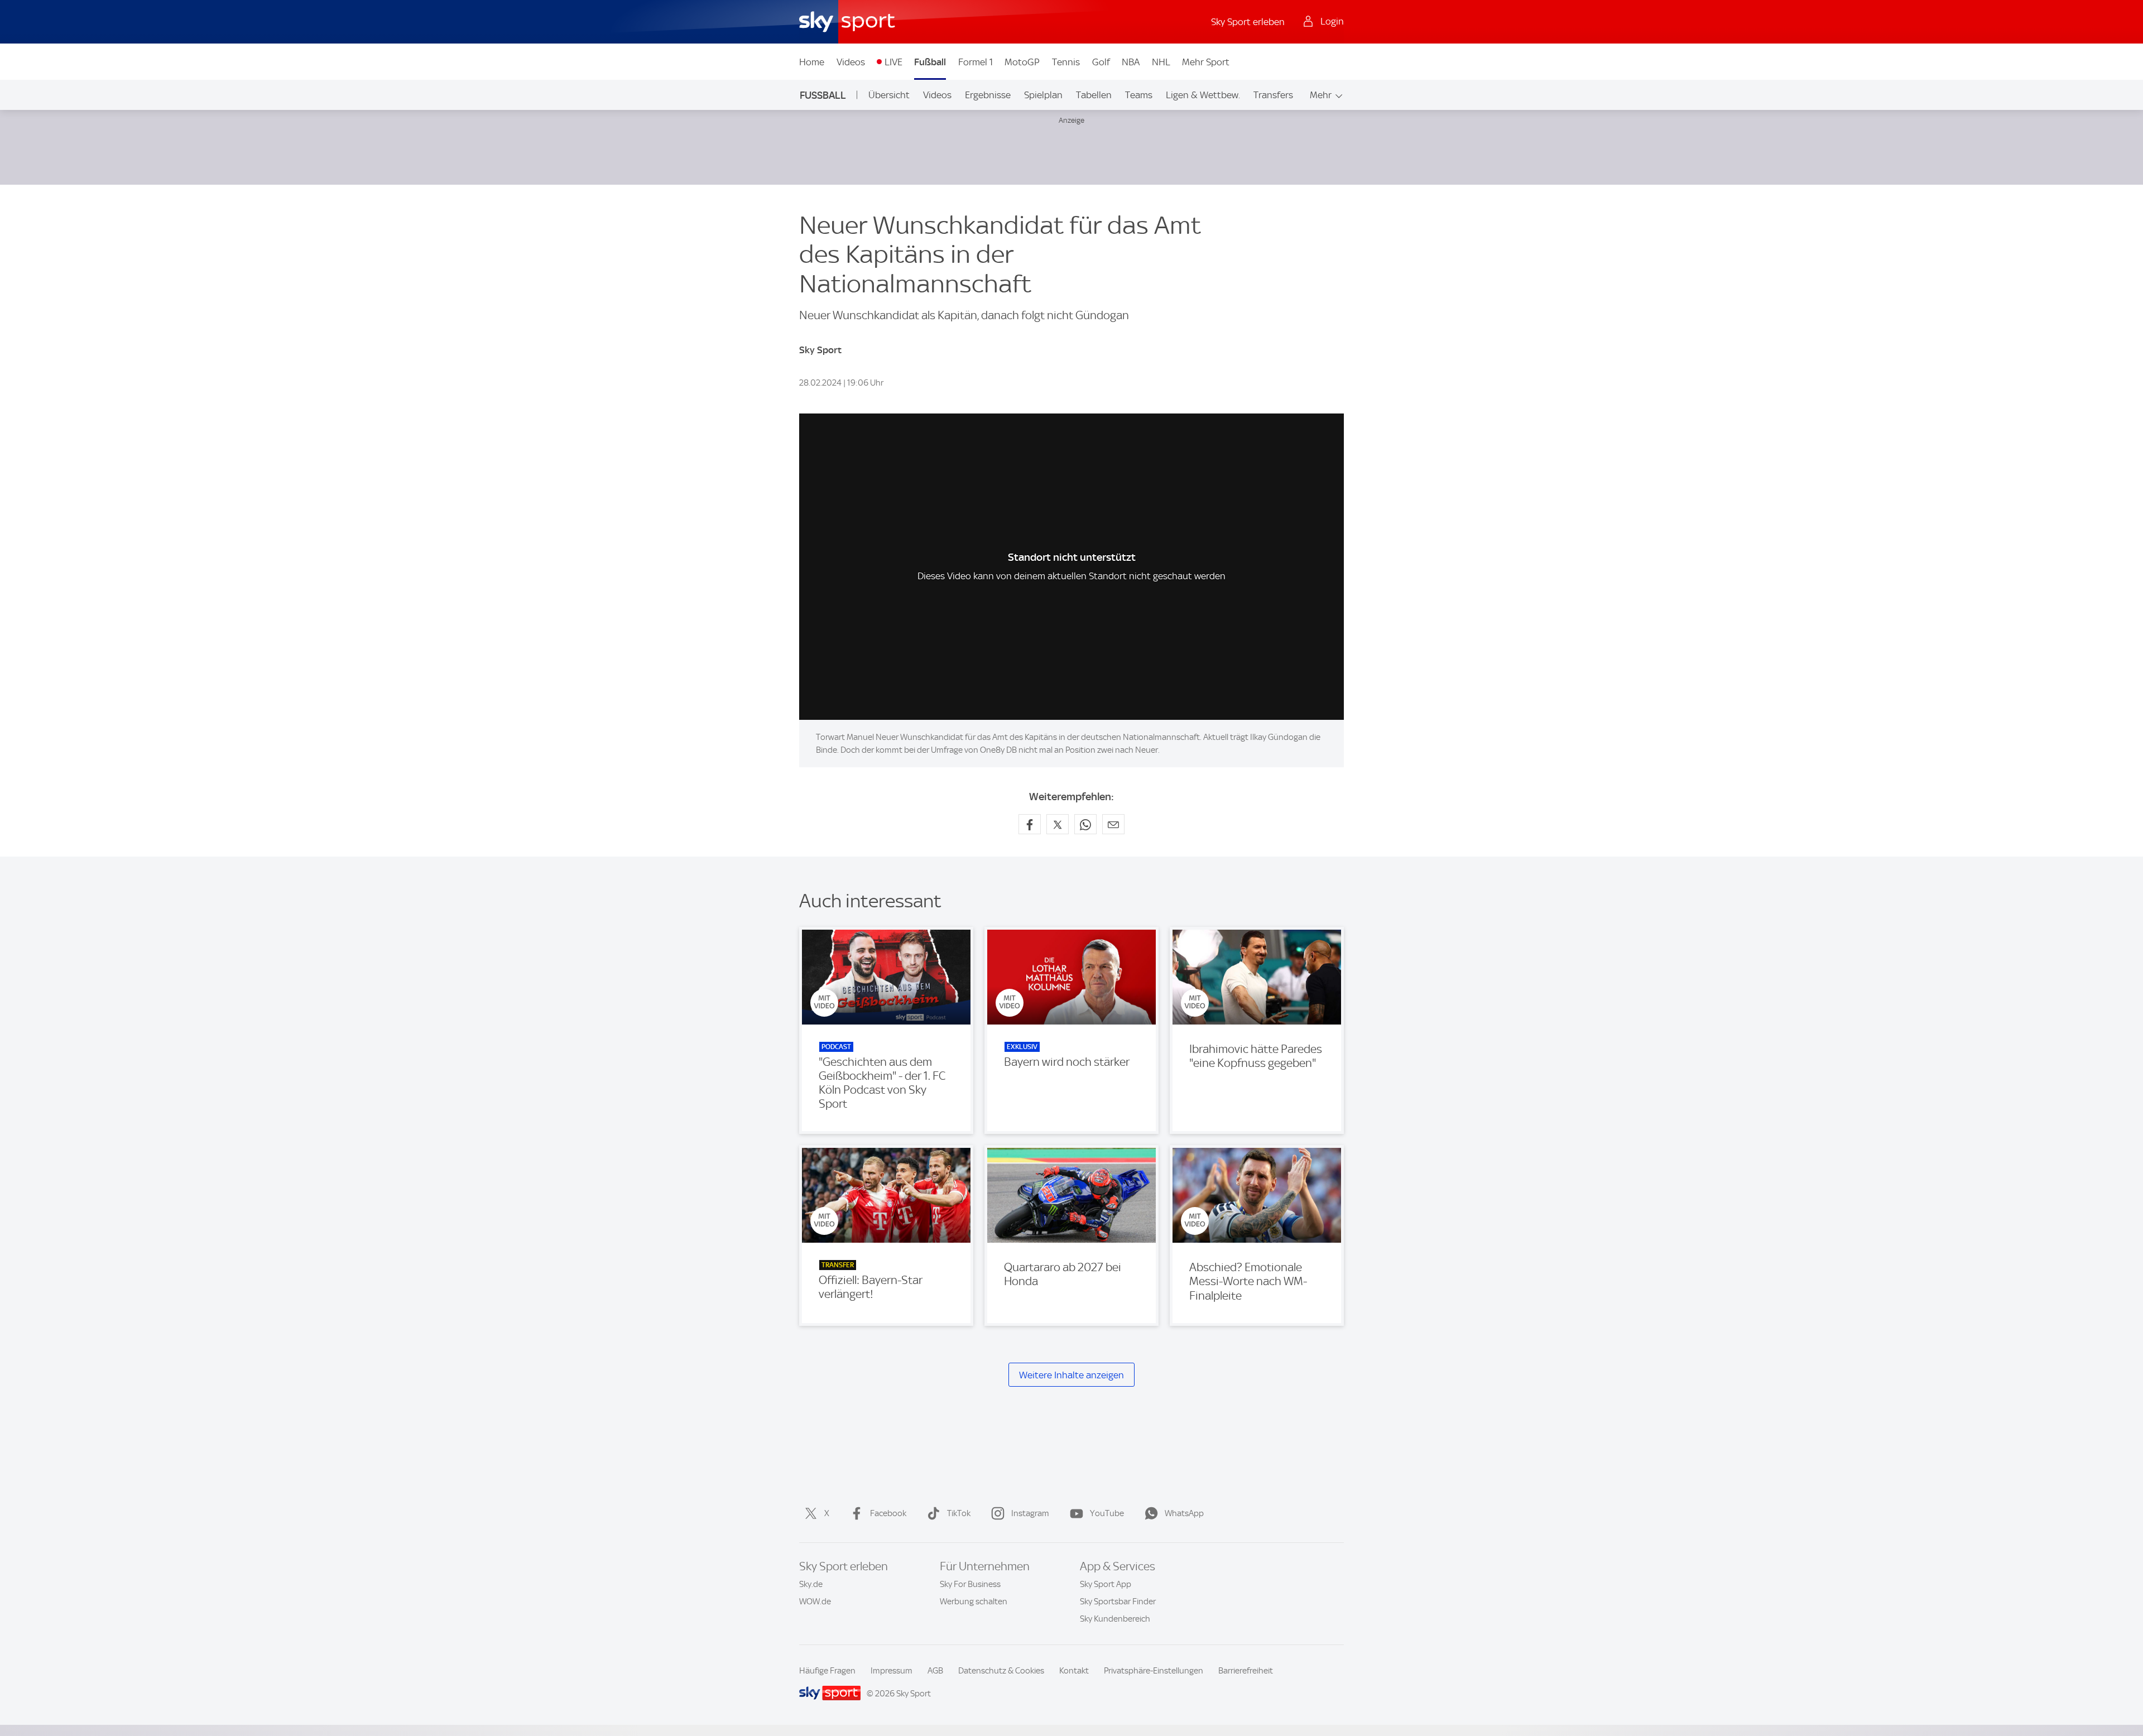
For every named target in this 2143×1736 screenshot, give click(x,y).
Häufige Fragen (827, 1671)
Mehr (1321, 95)
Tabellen (1094, 95)
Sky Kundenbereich (1115, 1619)
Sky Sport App (1106, 1584)
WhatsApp (1184, 1513)
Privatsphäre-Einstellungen (1154, 1671)
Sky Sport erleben (1248, 22)
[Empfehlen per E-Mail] (1113, 824)
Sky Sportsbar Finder (1118, 1602)
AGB (935, 1671)
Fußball (930, 62)
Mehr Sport (1206, 62)
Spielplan (1043, 95)
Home (812, 62)
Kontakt (1074, 1671)
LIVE (893, 62)
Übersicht (889, 95)
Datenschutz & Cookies (1001, 1671)
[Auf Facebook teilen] (1030, 824)
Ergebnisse (988, 95)
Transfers (1273, 95)
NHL (1161, 62)
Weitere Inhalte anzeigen (1071, 1375)
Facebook (888, 1513)
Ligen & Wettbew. (1203, 95)
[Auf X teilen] (1058, 824)
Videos (851, 62)
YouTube (1107, 1513)
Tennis (1066, 62)
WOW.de (815, 1602)
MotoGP (1022, 62)
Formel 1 (976, 62)
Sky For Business (970, 1584)
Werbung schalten (974, 1602)
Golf (1101, 62)
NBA (1131, 62)
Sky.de (811, 1584)
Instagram (1030, 1513)
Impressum (892, 1671)
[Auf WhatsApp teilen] (1085, 824)
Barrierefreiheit (1246, 1671)
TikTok (959, 1513)
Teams (1139, 95)
